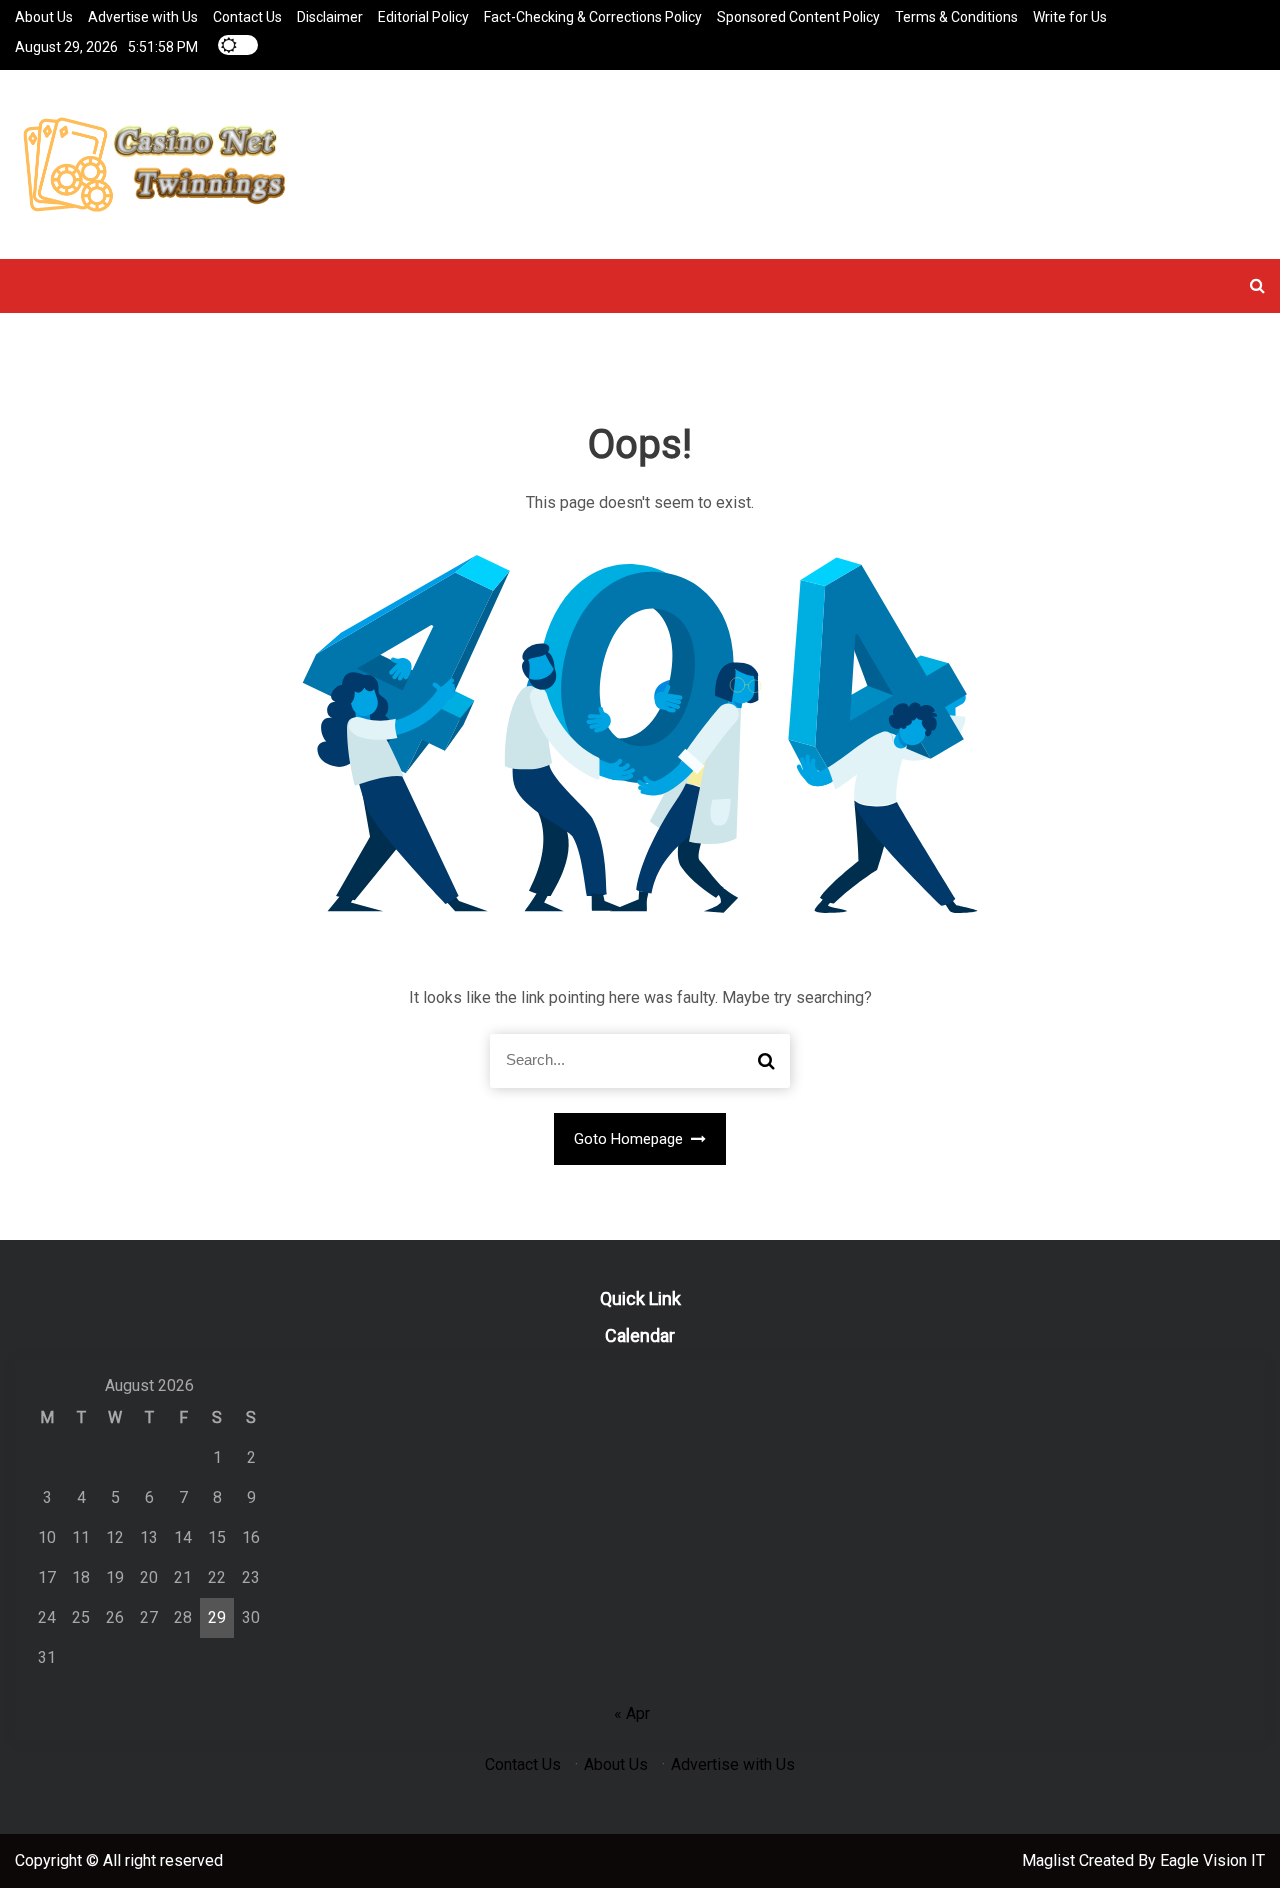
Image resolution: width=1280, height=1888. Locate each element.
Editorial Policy (423, 17)
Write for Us (1070, 17)
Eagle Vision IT (1212, 1860)
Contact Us (247, 17)
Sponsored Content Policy (798, 17)
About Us (44, 17)
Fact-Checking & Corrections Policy (593, 17)
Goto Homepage (630, 1139)
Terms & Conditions (956, 17)
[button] (1257, 285)
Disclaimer (330, 17)
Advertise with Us (143, 17)
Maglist (1050, 1860)
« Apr (632, 1713)
